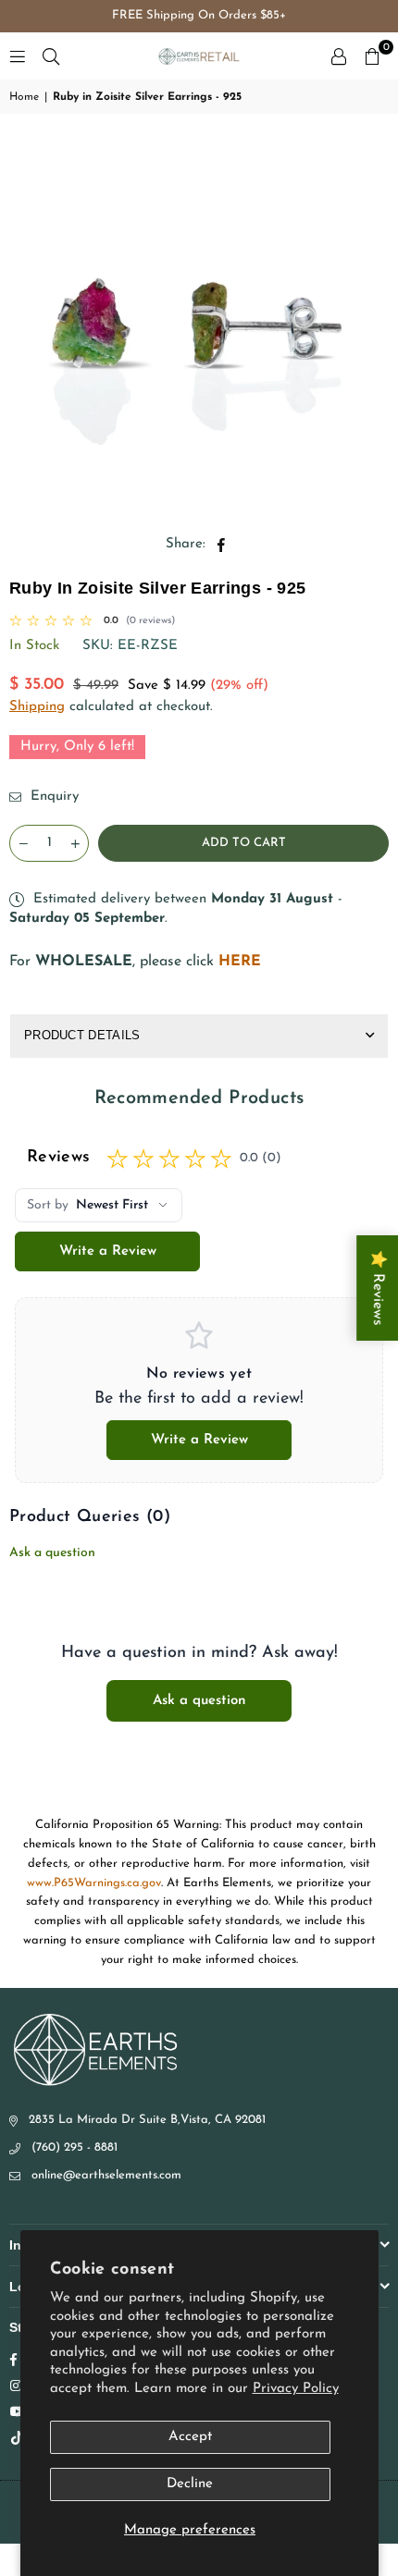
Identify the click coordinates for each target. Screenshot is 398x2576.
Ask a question (52, 1553)
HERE (240, 962)
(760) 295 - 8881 (75, 2147)
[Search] (51, 56)
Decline (190, 2484)
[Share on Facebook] (222, 544)
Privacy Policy (296, 2389)
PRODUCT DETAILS (82, 1035)
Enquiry (52, 797)
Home (24, 97)
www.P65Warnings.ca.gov (94, 1883)
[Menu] (18, 56)
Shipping (37, 707)
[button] (372, 56)
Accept (190, 2437)
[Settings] (339, 56)
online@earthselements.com (106, 2175)
